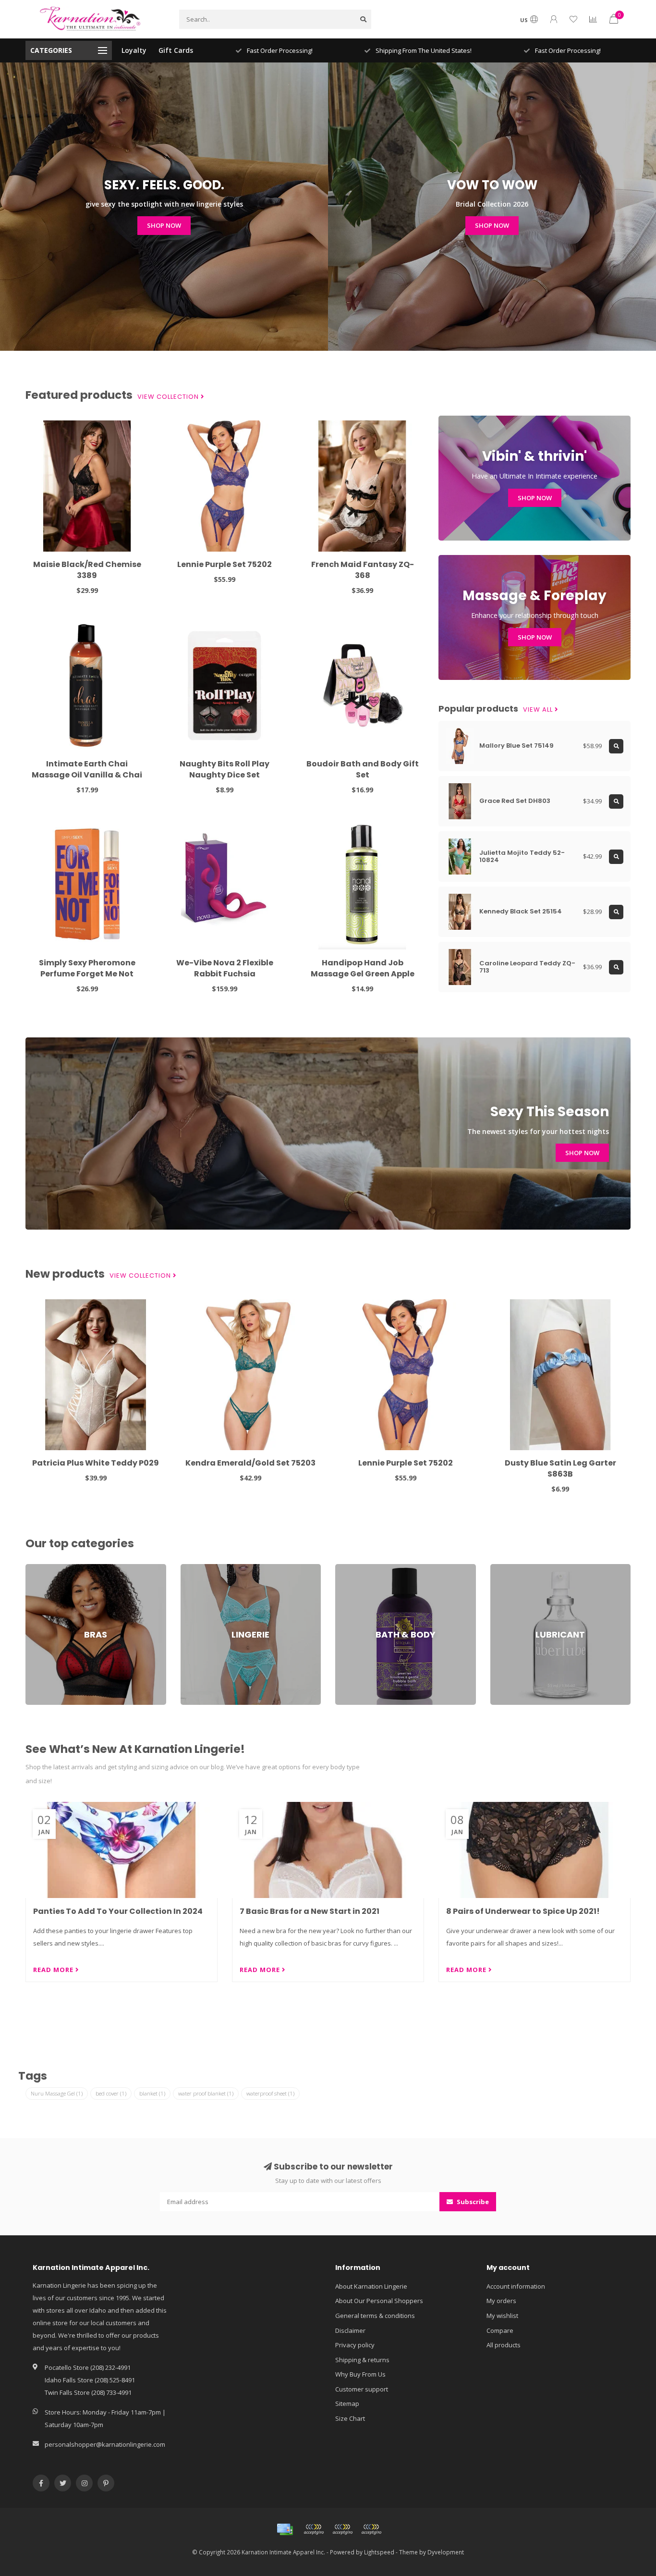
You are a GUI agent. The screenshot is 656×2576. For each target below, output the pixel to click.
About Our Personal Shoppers (379, 2301)
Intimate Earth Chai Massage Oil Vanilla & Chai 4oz (87, 775)
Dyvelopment (446, 2552)
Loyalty (134, 50)
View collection (169, 397)
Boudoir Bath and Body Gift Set (363, 769)
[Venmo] (371, 2529)
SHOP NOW (164, 225)
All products (504, 2345)
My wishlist (502, 2316)
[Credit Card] (285, 2529)
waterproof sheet (270, 2093)
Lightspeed (379, 2552)
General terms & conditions (375, 2316)
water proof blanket (206, 2093)
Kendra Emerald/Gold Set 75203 (250, 1463)
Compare (500, 2330)
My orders (501, 2301)
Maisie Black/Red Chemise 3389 (87, 570)
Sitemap (347, 2403)
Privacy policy (355, 2345)
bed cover (111, 2093)
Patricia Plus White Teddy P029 (96, 1463)
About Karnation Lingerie (371, 2286)
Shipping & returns (362, 2360)
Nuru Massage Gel (57, 2093)
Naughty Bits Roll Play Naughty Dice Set (225, 769)
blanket (152, 2093)
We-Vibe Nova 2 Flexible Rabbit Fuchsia (225, 968)
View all (539, 710)
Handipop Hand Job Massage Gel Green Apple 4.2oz (363, 974)
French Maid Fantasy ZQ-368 (363, 570)
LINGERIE (193, 1568)
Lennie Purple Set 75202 (225, 564)
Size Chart (350, 2418)
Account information (516, 2286)
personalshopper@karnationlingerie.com (105, 2444)
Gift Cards (176, 50)
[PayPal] (342, 2529)
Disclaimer (350, 2330)
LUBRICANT (506, 1568)
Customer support (362, 2389)
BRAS (33, 1568)
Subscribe (472, 2202)
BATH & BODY (355, 1568)
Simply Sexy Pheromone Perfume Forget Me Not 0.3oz (87, 974)
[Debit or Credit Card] (314, 2529)
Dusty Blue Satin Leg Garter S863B (560, 1468)
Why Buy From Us (360, 2374)
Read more (54, 1970)
